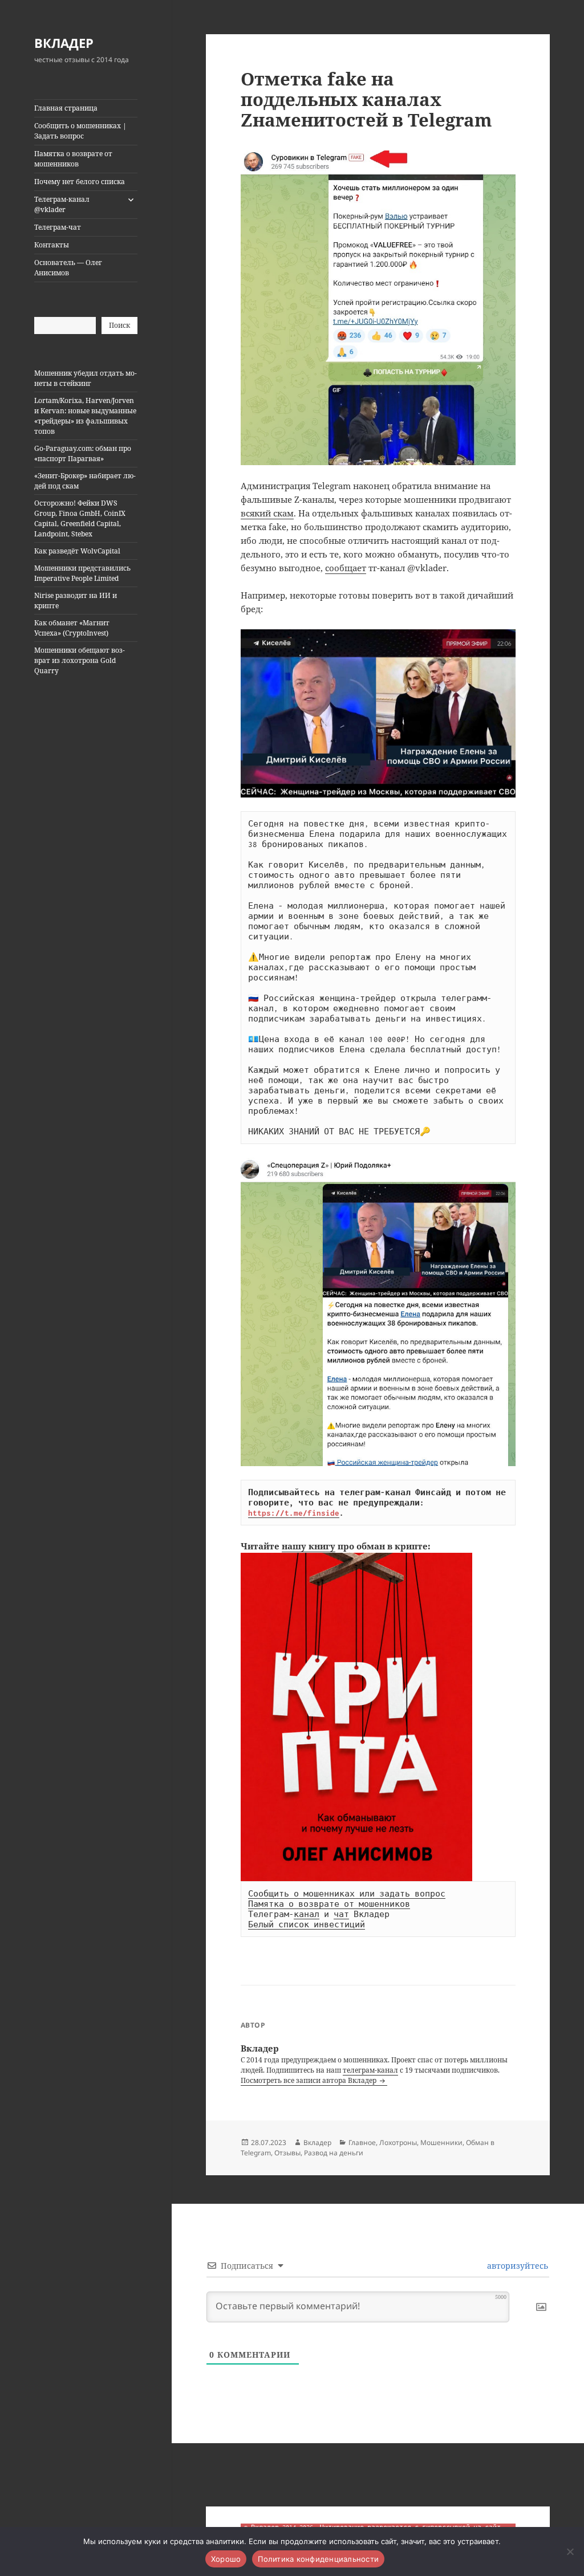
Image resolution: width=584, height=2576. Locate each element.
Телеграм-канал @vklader (62, 204)
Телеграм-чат (58, 227)
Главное (362, 2142)
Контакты (52, 245)
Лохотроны (398, 2142)
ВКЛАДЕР (64, 43)
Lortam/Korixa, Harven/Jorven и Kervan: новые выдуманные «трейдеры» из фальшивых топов (85, 416)
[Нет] (570, 2551)
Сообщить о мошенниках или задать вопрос (347, 1894)
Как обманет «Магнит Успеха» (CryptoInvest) (72, 628)
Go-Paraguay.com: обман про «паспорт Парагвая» (83, 453)
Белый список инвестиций (307, 1924)
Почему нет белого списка (80, 182)
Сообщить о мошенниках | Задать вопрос (80, 131)
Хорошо (226, 2559)
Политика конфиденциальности (318, 2559)
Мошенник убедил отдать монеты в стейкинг (86, 378)
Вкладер (317, 2142)
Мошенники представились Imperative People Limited (82, 573)
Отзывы (287, 2153)
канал (307, 1914)
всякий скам (267, 513)
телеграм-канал (370, 2070)
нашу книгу (309, 1546)
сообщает (346, 568)
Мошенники (441, 2142)
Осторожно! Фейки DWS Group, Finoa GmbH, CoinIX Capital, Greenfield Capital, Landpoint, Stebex (80, 518)
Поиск (119, 325)
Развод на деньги (334, 2153)
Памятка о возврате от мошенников (73, 159)
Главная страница (66, 108)
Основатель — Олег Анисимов (68, 268)
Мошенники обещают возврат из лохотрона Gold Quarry (80, 660)
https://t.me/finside (294, 1513)
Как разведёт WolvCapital (77, 551)
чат (341, 1914)
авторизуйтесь (516, 2266)
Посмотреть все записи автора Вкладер (309, 2080)
